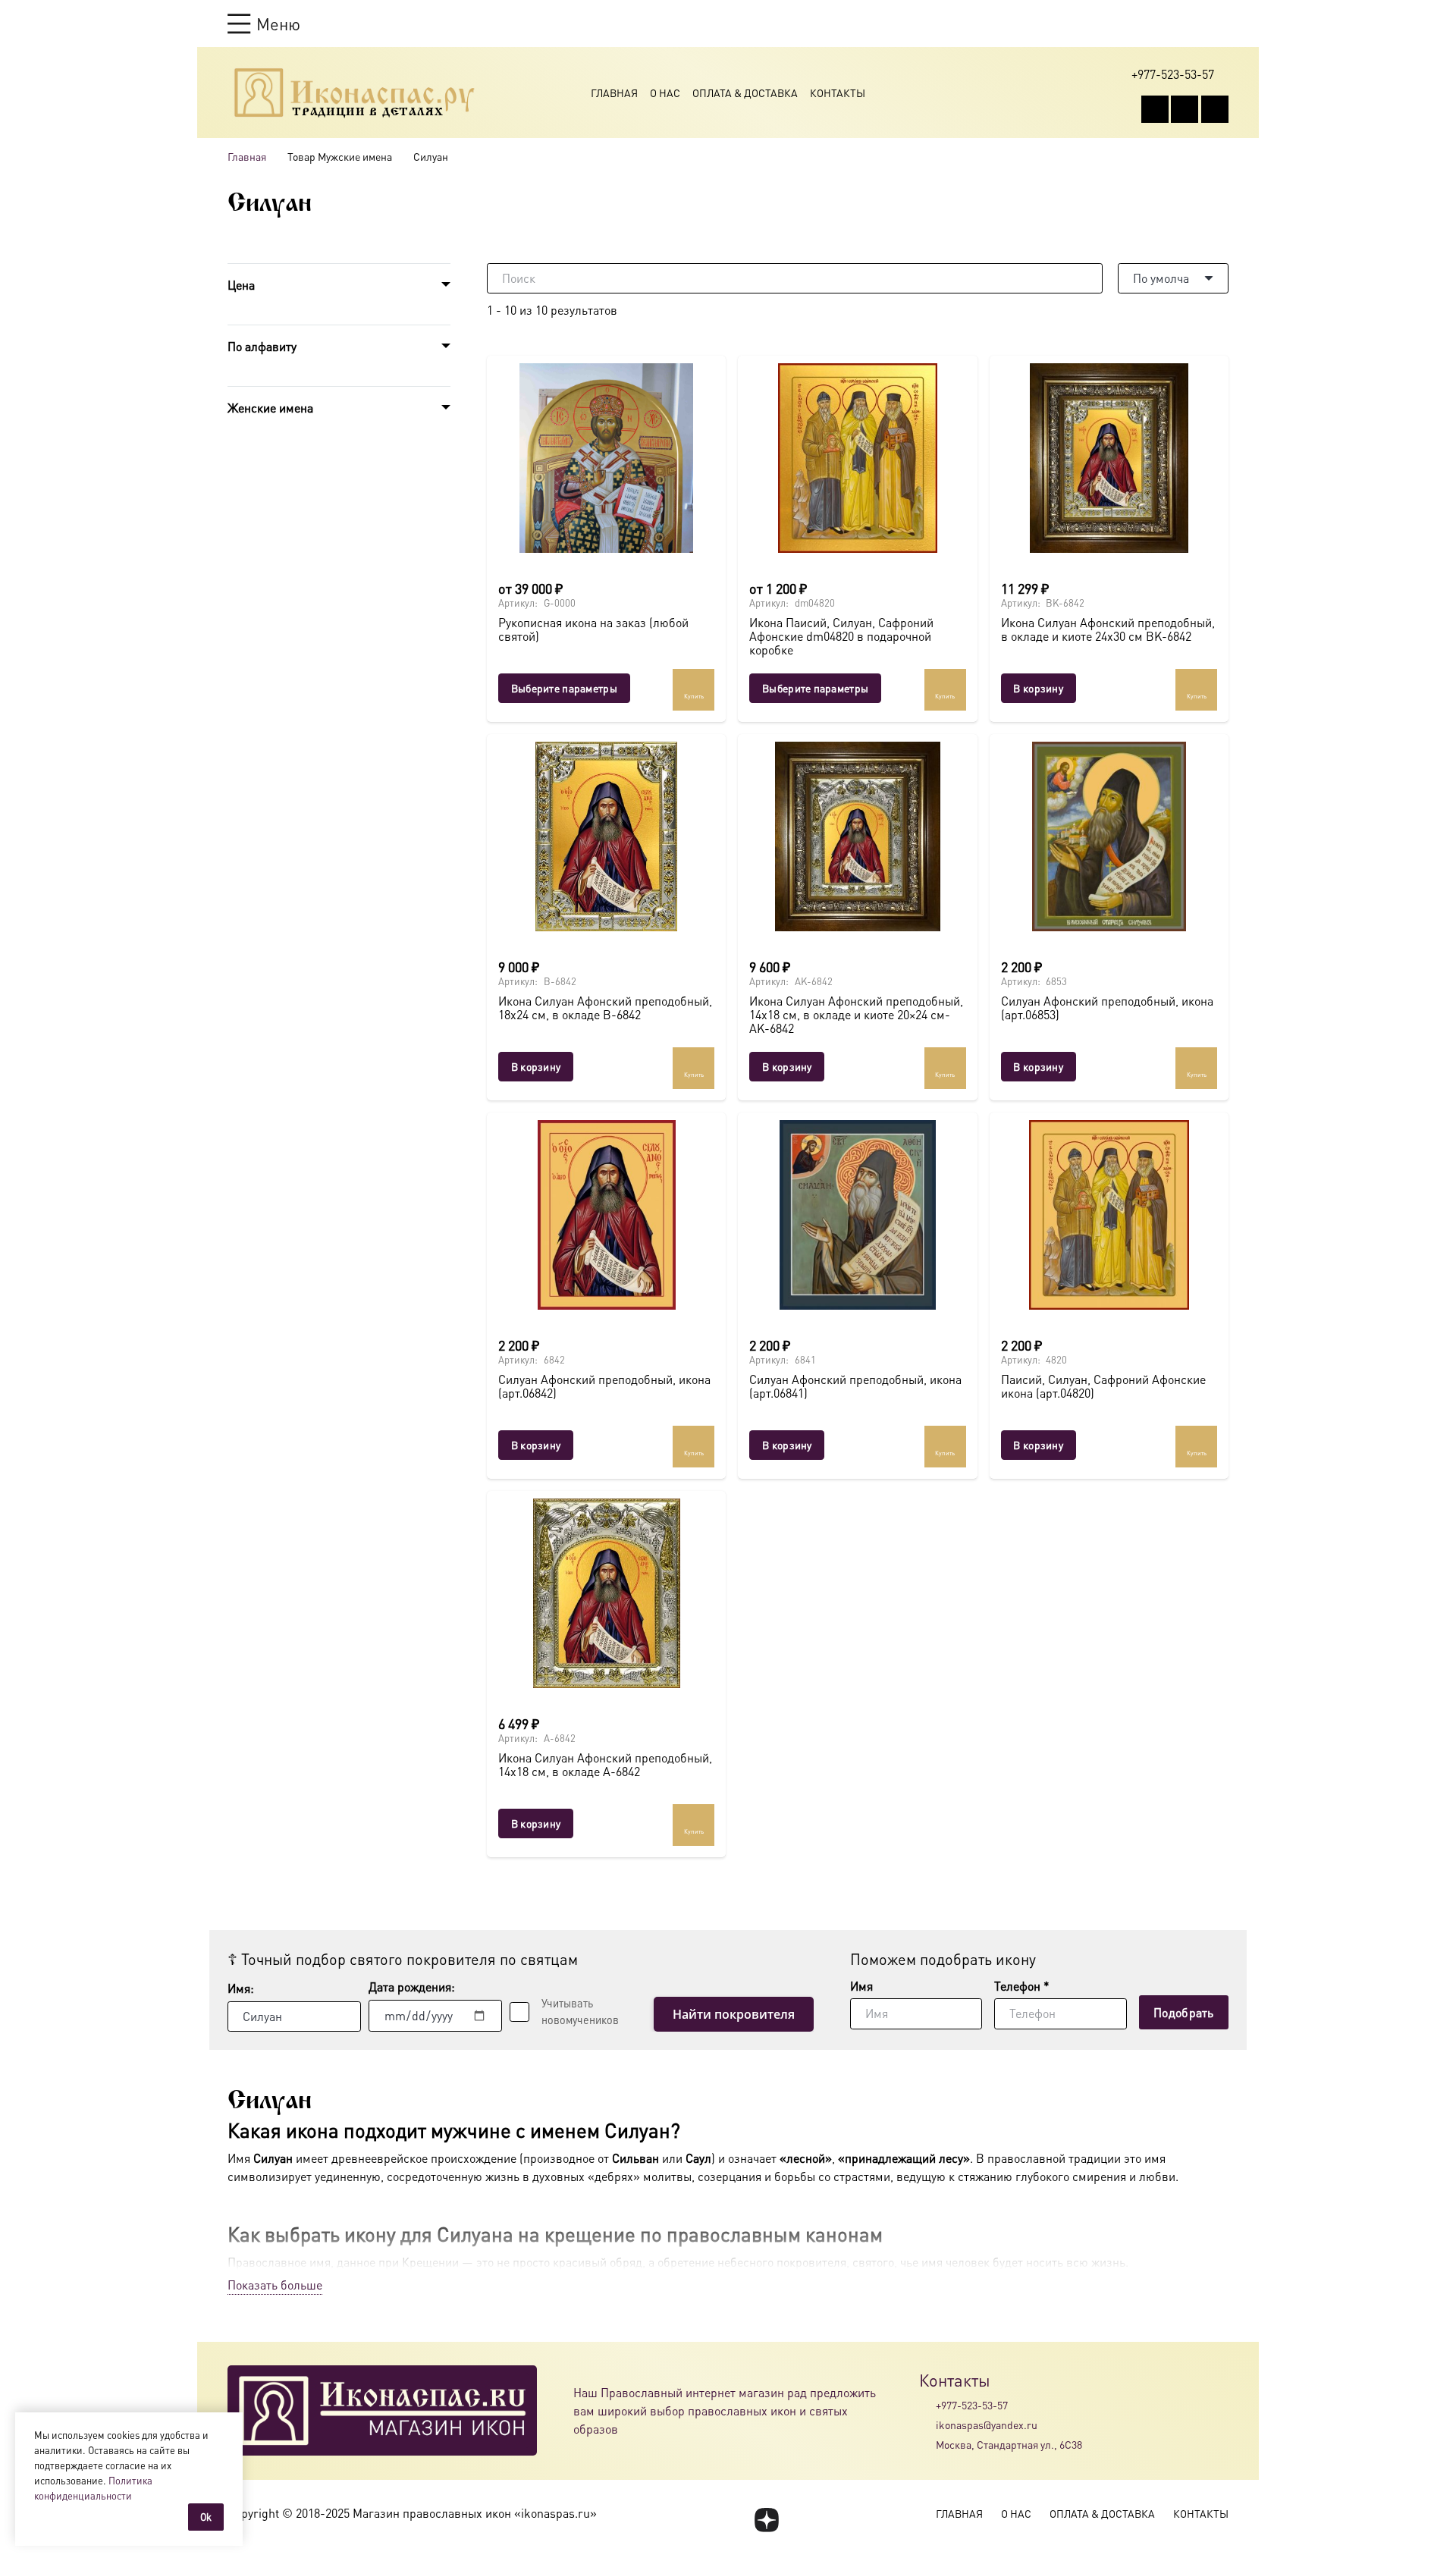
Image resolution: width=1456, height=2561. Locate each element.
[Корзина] (1192, 24)
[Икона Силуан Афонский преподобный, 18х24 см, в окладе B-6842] (606, 836)
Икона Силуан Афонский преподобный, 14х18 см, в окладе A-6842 (605, 1764)
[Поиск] (1087, 278)
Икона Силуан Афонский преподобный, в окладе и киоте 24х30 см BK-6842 (1108, 629)
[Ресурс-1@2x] (355, 93)
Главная (614, 93)
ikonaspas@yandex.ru (987, 2424)
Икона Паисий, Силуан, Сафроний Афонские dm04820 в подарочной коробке (841, 636)
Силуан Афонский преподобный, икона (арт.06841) (855, 1386)
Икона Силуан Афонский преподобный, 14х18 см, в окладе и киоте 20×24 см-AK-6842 (856, 1014)
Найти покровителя (734, 2014)
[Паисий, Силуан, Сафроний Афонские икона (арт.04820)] (1109, 1215)
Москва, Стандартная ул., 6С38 (1009, 2444)
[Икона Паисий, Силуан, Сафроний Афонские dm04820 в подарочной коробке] (857, 458)
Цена (241, 285)
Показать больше (275, 2285)
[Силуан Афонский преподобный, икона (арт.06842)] (606, 1215)
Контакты (838, 93)
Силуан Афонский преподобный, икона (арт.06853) (1107, 1007)
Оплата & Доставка (745, 93)
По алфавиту (262, 346)
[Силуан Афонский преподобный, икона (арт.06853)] (1109, 836)
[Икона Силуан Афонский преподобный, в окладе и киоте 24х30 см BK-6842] (1109, 458)
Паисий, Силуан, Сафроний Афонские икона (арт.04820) (1103, 1386)
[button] (264, 24)
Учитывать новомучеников (580, 2011)
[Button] (1221, 23)
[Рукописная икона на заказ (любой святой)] (606, 458)
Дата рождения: (412, 1987)
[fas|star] (766, 2520)
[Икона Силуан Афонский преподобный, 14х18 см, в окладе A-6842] (606, 1593)
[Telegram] (1215, 109)
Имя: (241, 1988)
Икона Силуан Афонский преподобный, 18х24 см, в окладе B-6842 (605, 1007)
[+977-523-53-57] (927, 2405)
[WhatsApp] (1185, 109)
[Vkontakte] (1155, 109)
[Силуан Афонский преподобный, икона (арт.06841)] (857, 1215)
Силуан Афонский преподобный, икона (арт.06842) (604, 1386)
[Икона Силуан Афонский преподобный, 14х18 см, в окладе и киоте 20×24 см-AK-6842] (857, 836)
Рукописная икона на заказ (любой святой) (593, 629)
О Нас (665, 93)
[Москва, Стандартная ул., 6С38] (927, 2445)
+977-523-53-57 (972, 2405)
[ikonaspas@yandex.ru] (927, 2424)
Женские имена (270, 408)
